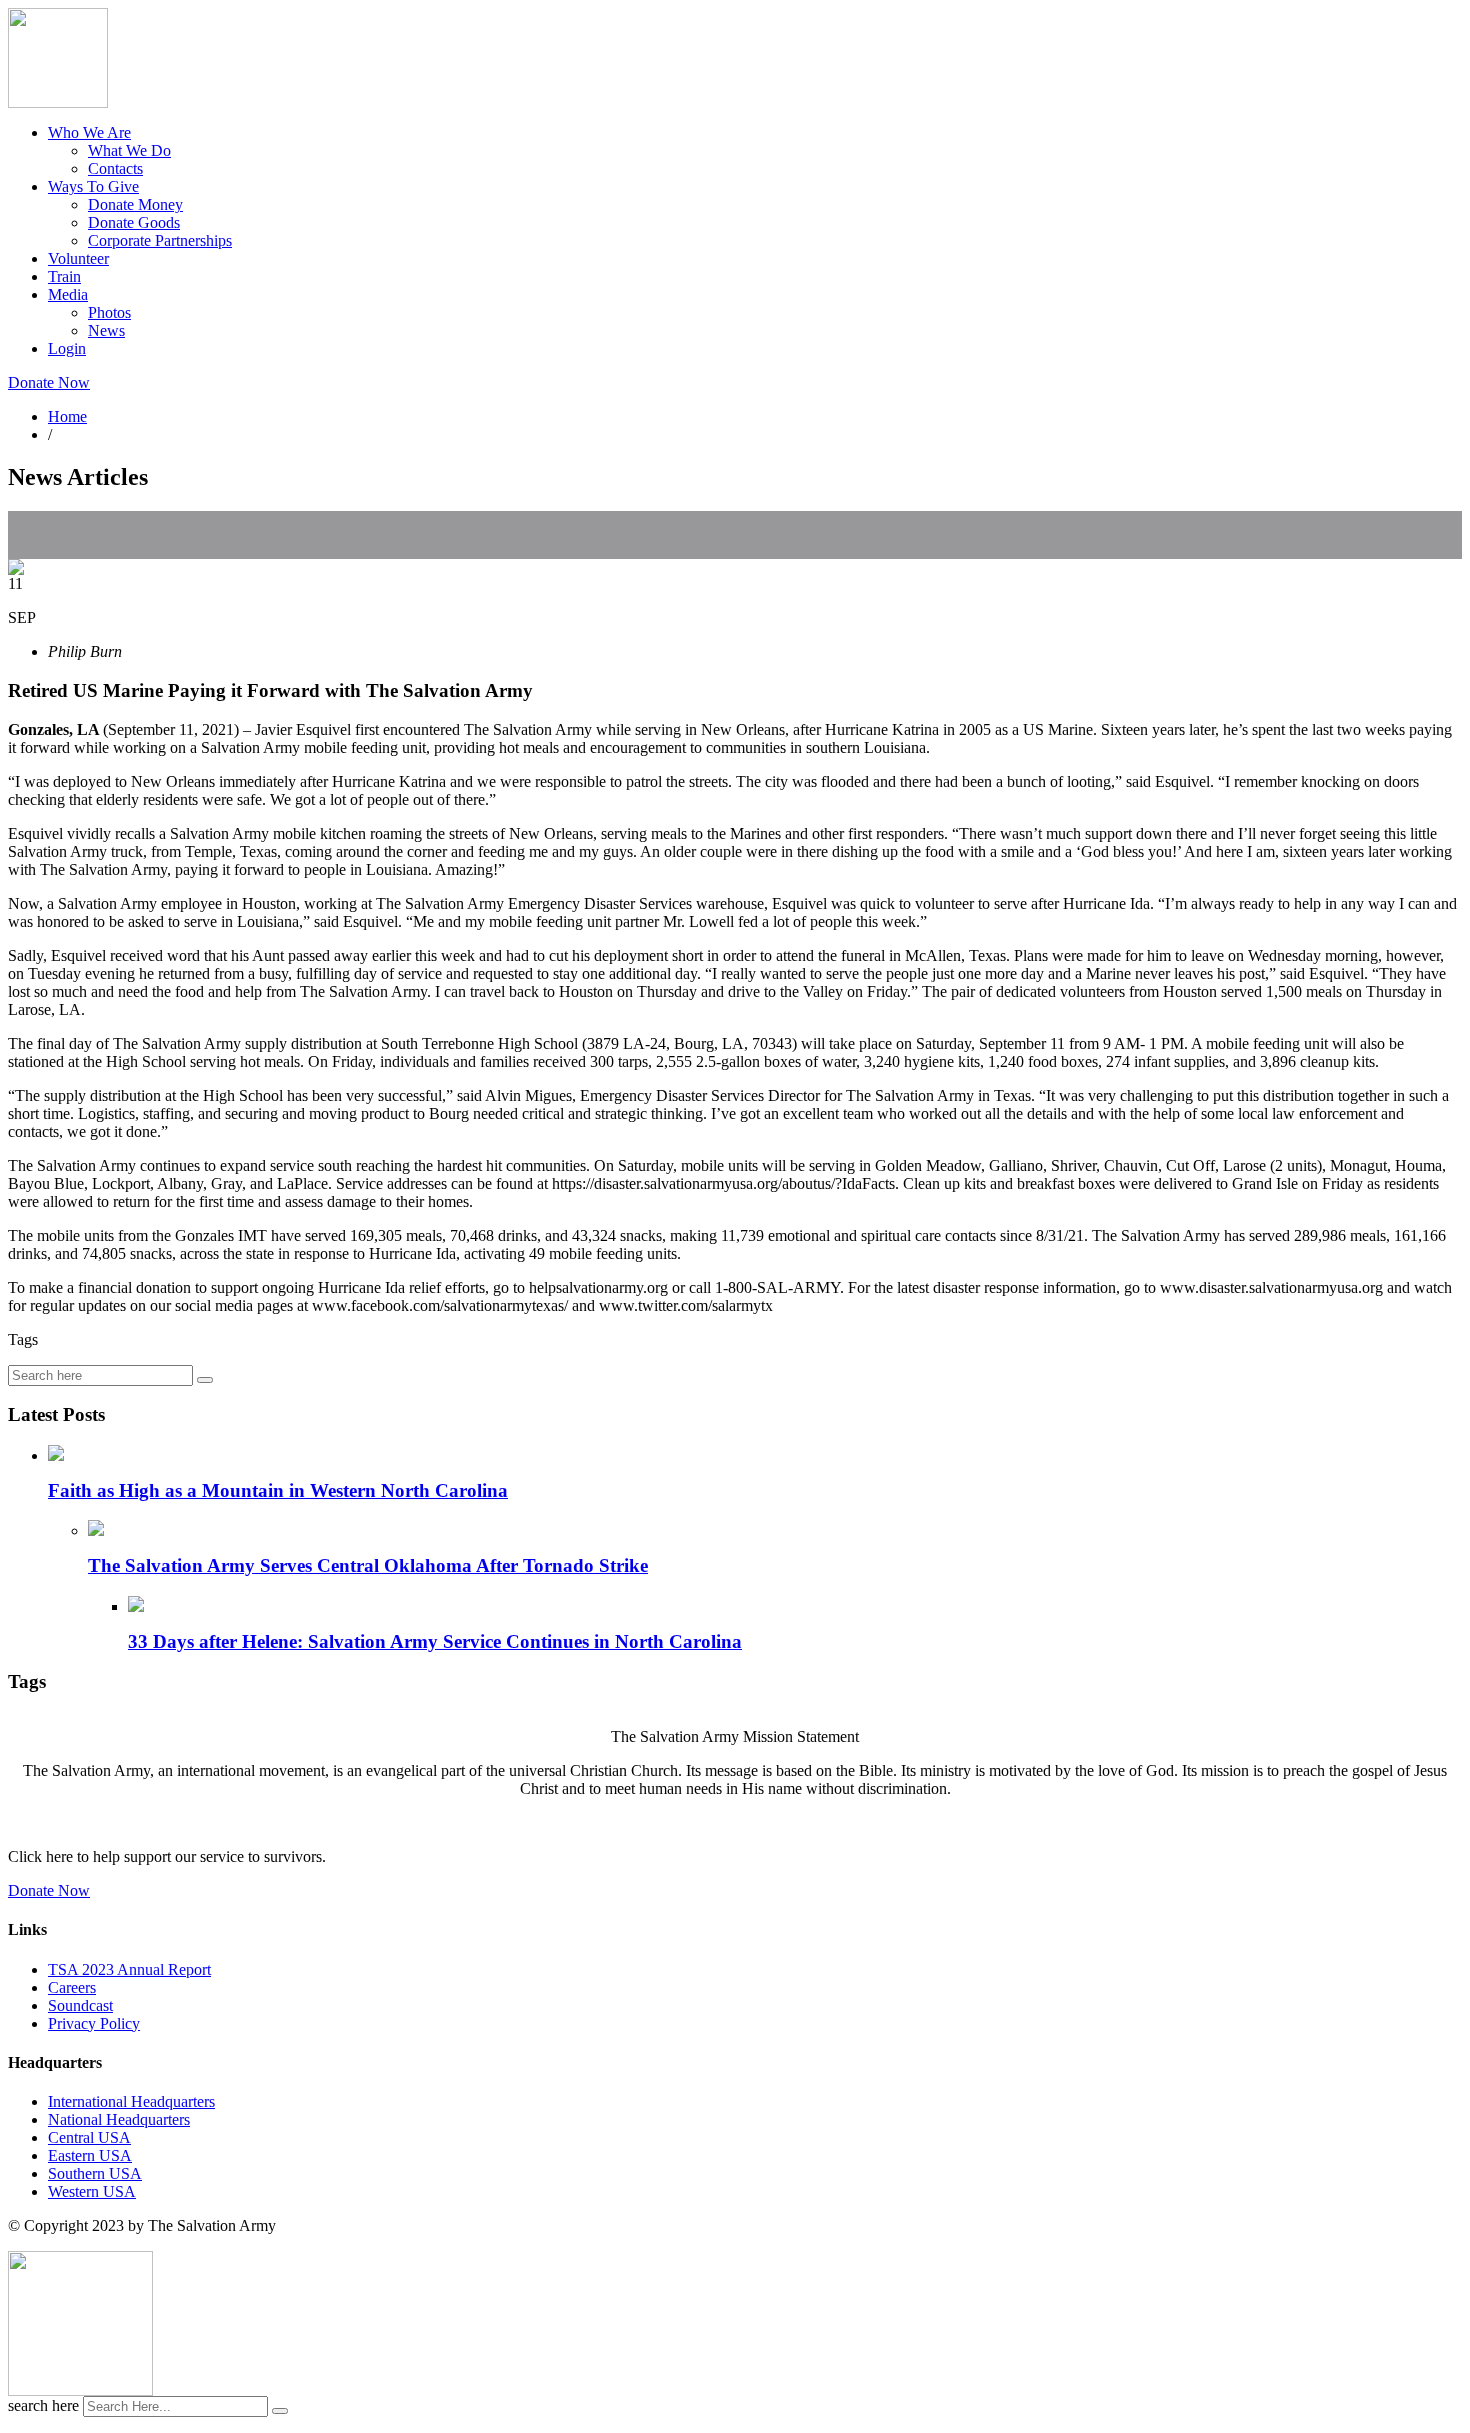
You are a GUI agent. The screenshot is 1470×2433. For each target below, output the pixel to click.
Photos (109, 312)
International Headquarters (131, 2101)
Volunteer (78, 258)
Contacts (115, 168)
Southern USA (95, 2173)
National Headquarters (119, 2119)
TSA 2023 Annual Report (129, 1969)
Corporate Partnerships (160, 240)
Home (67, 416)
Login (67, 348)
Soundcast (80, 2005)
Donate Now (49, 382)
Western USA (92, 2191)
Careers (72, 1987)
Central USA (89, 2137)
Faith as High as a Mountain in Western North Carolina (278, 1490)
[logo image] (80, 2390)
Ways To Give (93, 186)
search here (43, 2405)
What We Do (129, 150)
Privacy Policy (94, 2023)
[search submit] (280, 2411)
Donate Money (135, 204)
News (106, 330)
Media (68, 294)
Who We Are (89, 132)
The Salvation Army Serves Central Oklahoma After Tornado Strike (368, 1565)
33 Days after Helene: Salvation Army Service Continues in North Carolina (435, 1641)
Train (64, 276)
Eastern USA (90, 2155)
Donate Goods (134, 222)
